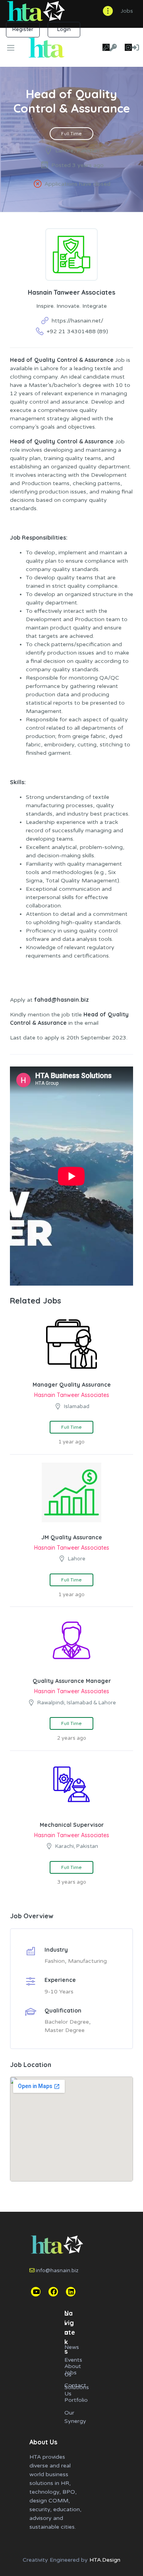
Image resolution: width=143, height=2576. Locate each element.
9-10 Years (59, 1992)
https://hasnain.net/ (77, 321)
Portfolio (76, 2400)
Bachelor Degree (67, 2022)
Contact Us (75, 2390)
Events (73, 2360)
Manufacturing (87, 1961)
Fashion (55, 1961)
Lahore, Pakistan (77, 151)
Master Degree (65, 2030)
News (72, 2347)
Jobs (127, 11)
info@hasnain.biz (57, 2271)
